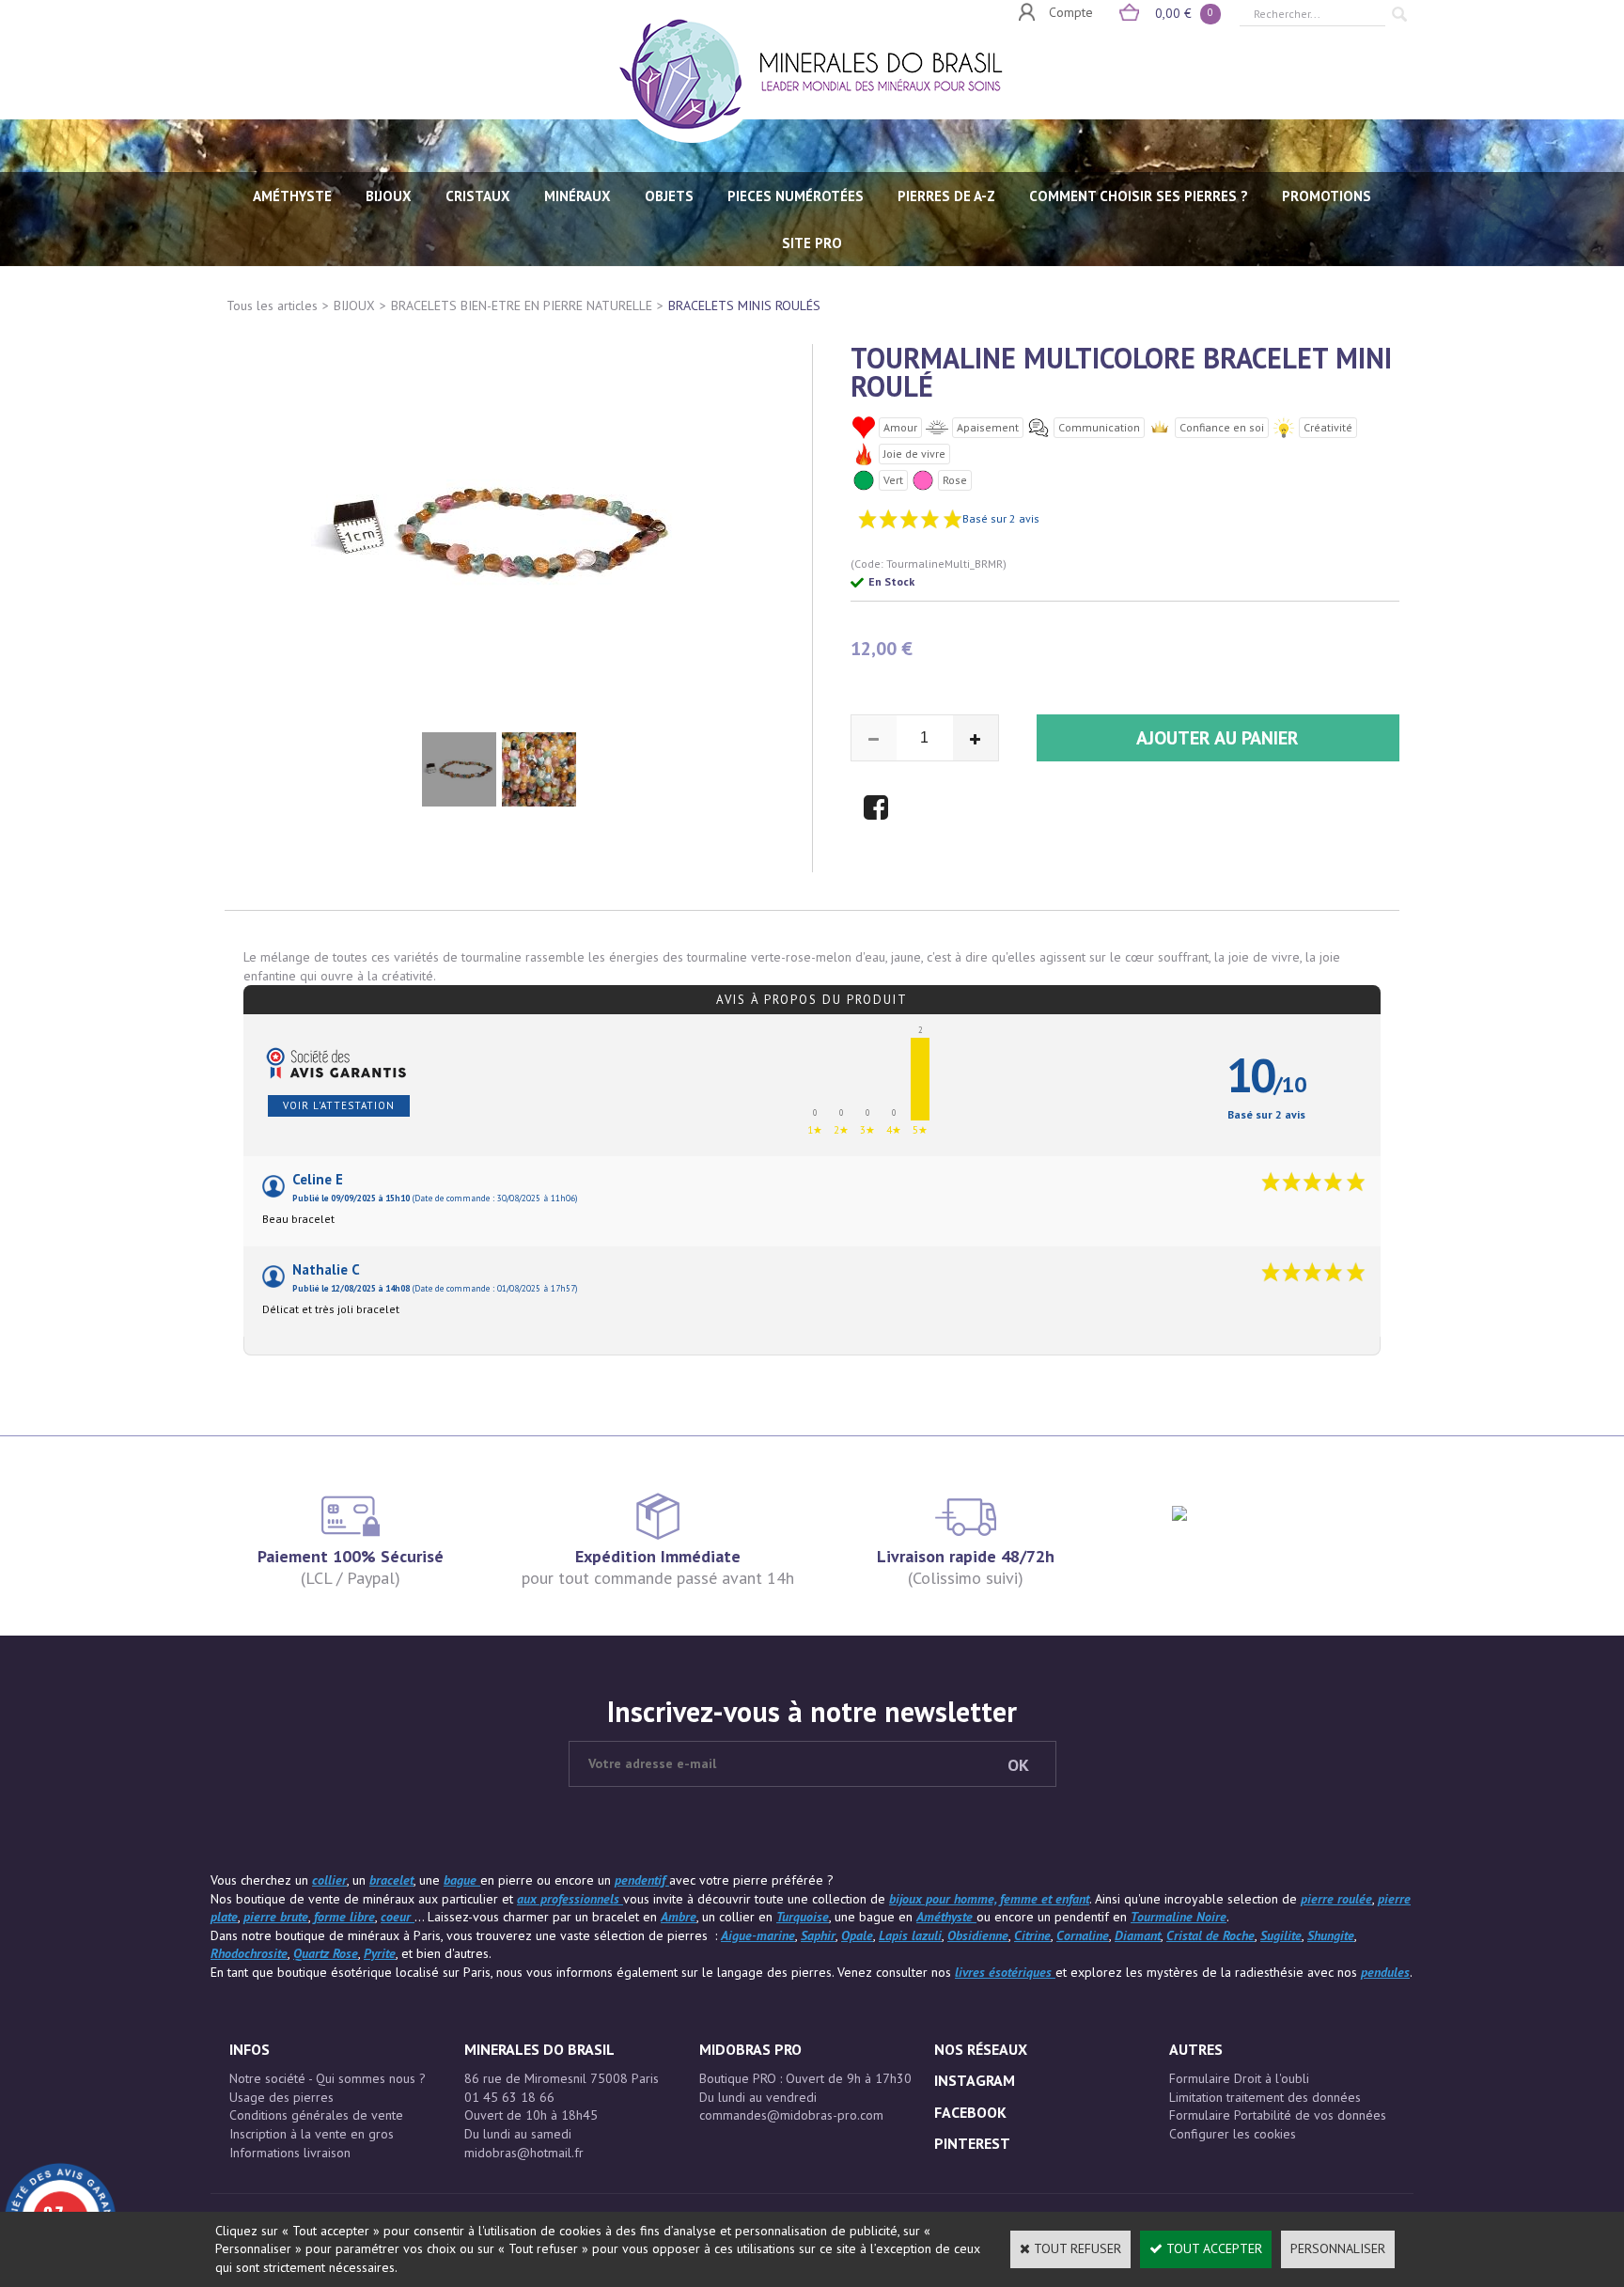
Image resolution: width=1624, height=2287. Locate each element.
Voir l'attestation (339, 1105)
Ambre (679, 1917)
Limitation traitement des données (1265, 2097)
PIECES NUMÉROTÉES (796, 196)
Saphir (818, 1935)
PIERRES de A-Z (946, 196)
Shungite (1331, 1935)
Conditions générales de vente (316, 2115)
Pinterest (972, 2143)
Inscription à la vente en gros (312, 2134)
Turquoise (803, 1917)
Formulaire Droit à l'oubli (1239, 2078)
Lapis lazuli (910, 1935)
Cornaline (1083, 1935)
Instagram (975, 2080)
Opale (857, 1935)
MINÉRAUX (578, 196)
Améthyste (946, 1917)
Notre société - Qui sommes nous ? (328, 2078)
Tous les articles (272, 305)
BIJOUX (389, 196)
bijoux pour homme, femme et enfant (989, 1899)
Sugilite (1281, 1935)
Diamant (1138, 1935)
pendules (1385, 1972)
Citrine (1032, 1935)
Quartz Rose (326, 1953)
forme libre (344, 1917)
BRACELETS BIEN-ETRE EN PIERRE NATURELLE (522, 305)
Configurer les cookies (1233, 2134)
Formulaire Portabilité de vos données (1278, 2115)
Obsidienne (978, 1935)
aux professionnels (570, 1899)
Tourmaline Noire (1179, 1917)
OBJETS (669, 196)
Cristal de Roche (1210, 1935)
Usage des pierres (281, 2097)
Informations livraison (290, 2153)
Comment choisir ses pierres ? (1139, 196)
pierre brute (276, 1917)
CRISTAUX (478, 196)
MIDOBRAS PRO (750, 2049)
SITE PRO (812, 243)
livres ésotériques (1005, 1972)
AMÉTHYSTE (292, 196)
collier (329, 1880)
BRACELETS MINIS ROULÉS (744, 305)
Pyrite (380, 1953)
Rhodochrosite (249, 1953)
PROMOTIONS (1327, 196)
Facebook (970, 2112)
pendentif (642, 1880)
